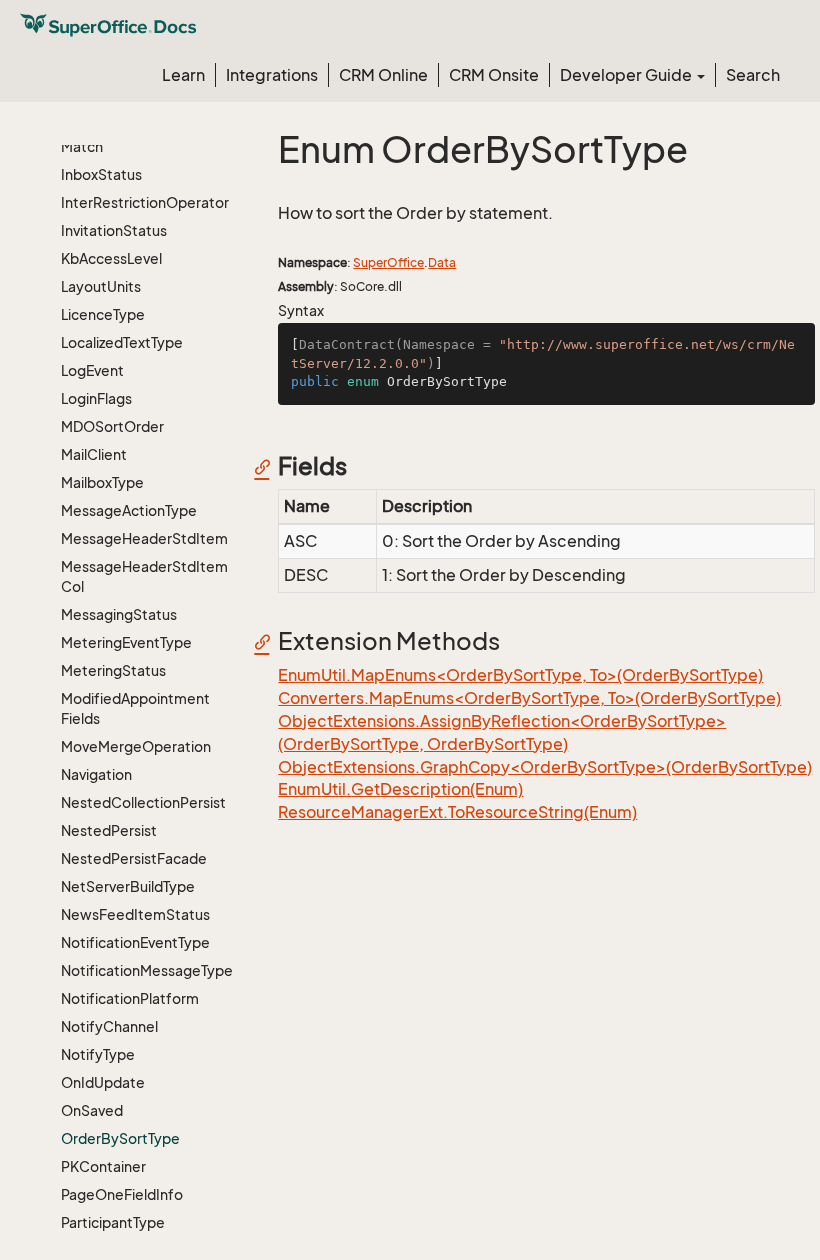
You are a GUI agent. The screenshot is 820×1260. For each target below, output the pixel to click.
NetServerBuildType (128, 886)
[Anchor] (267, 466)
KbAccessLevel (111, 258)
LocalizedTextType (122, 342)
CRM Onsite (494, 75)
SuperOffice (388, 262)
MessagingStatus (119, 614)
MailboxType (102, 482)
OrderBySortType (120, 1138)
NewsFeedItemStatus (135, 914)
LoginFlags (96, 398)
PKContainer (103, 1166)
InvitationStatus (114, 230)
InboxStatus (101, 174)
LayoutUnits (101, 286)
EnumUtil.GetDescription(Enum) (400, 789)
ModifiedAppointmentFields (135, 708)
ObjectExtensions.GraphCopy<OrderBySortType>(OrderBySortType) (545, 767)
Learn (183, 75)
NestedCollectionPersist (143, 802)
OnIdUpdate (103, 1082)
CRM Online (383, 75)
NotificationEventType (135, 942)
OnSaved (92, 1110)
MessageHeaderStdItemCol (144, 576)
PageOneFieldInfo (122, 1194)
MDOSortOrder (112, 426)
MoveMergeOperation (136, 746)
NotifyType (98, 1054)
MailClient (94, 454)
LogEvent (92, 370)
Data (442, 262)
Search (753, 75)
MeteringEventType (126, 642)
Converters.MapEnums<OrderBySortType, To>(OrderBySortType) (529, 698)
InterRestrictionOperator (145, 202)
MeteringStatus (113, 670)
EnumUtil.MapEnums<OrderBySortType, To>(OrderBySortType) (520, 675)
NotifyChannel (109, 1026)
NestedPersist (109, 830)
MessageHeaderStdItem (144, 538)
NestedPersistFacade (134, 858)
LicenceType (103, 314)
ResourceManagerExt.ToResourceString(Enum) (457, 812)
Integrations (272, 75)
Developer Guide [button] (627, 75)
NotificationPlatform (130, 998)
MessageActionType (129, 510)
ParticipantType (113, 1222)
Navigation (96, 774)
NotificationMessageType (147, 970)
